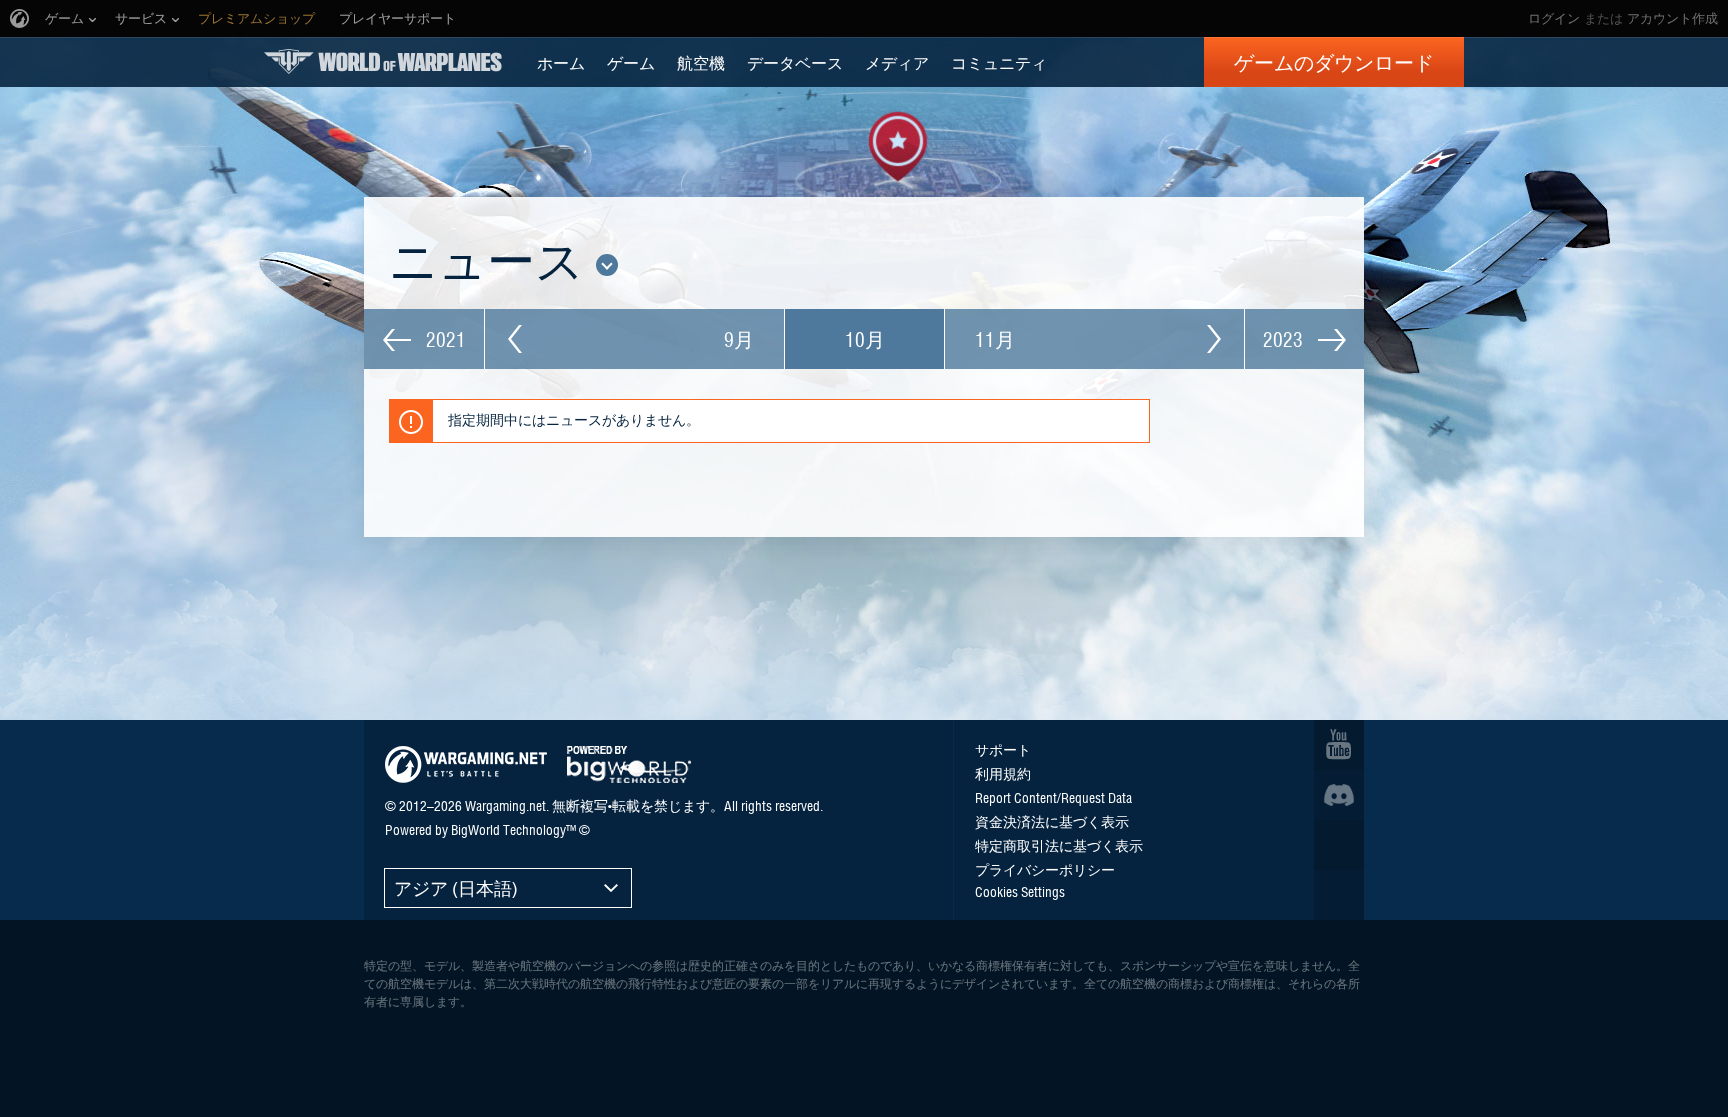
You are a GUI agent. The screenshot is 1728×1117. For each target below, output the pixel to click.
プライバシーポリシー (1045, 869)
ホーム (561, 62)
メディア (897, 62)
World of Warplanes (383, 61)
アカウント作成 (1672, 18)
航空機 (701, 62)
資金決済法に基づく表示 (1052, 821)
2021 (443, 339)
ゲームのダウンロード (1334, 62)
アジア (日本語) (456, 887)
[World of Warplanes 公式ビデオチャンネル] (1339, 745)
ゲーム (631, 62)
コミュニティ (999, 62)
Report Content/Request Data (1053, 797)
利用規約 (1003, 773)
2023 (1285, 339)
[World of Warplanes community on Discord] (1339, 795)
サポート (1003, 749)
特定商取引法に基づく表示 (1059, 845)
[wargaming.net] (466, 764)
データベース (795, 62)
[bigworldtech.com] (629, 764)
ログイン (1554, 18)
